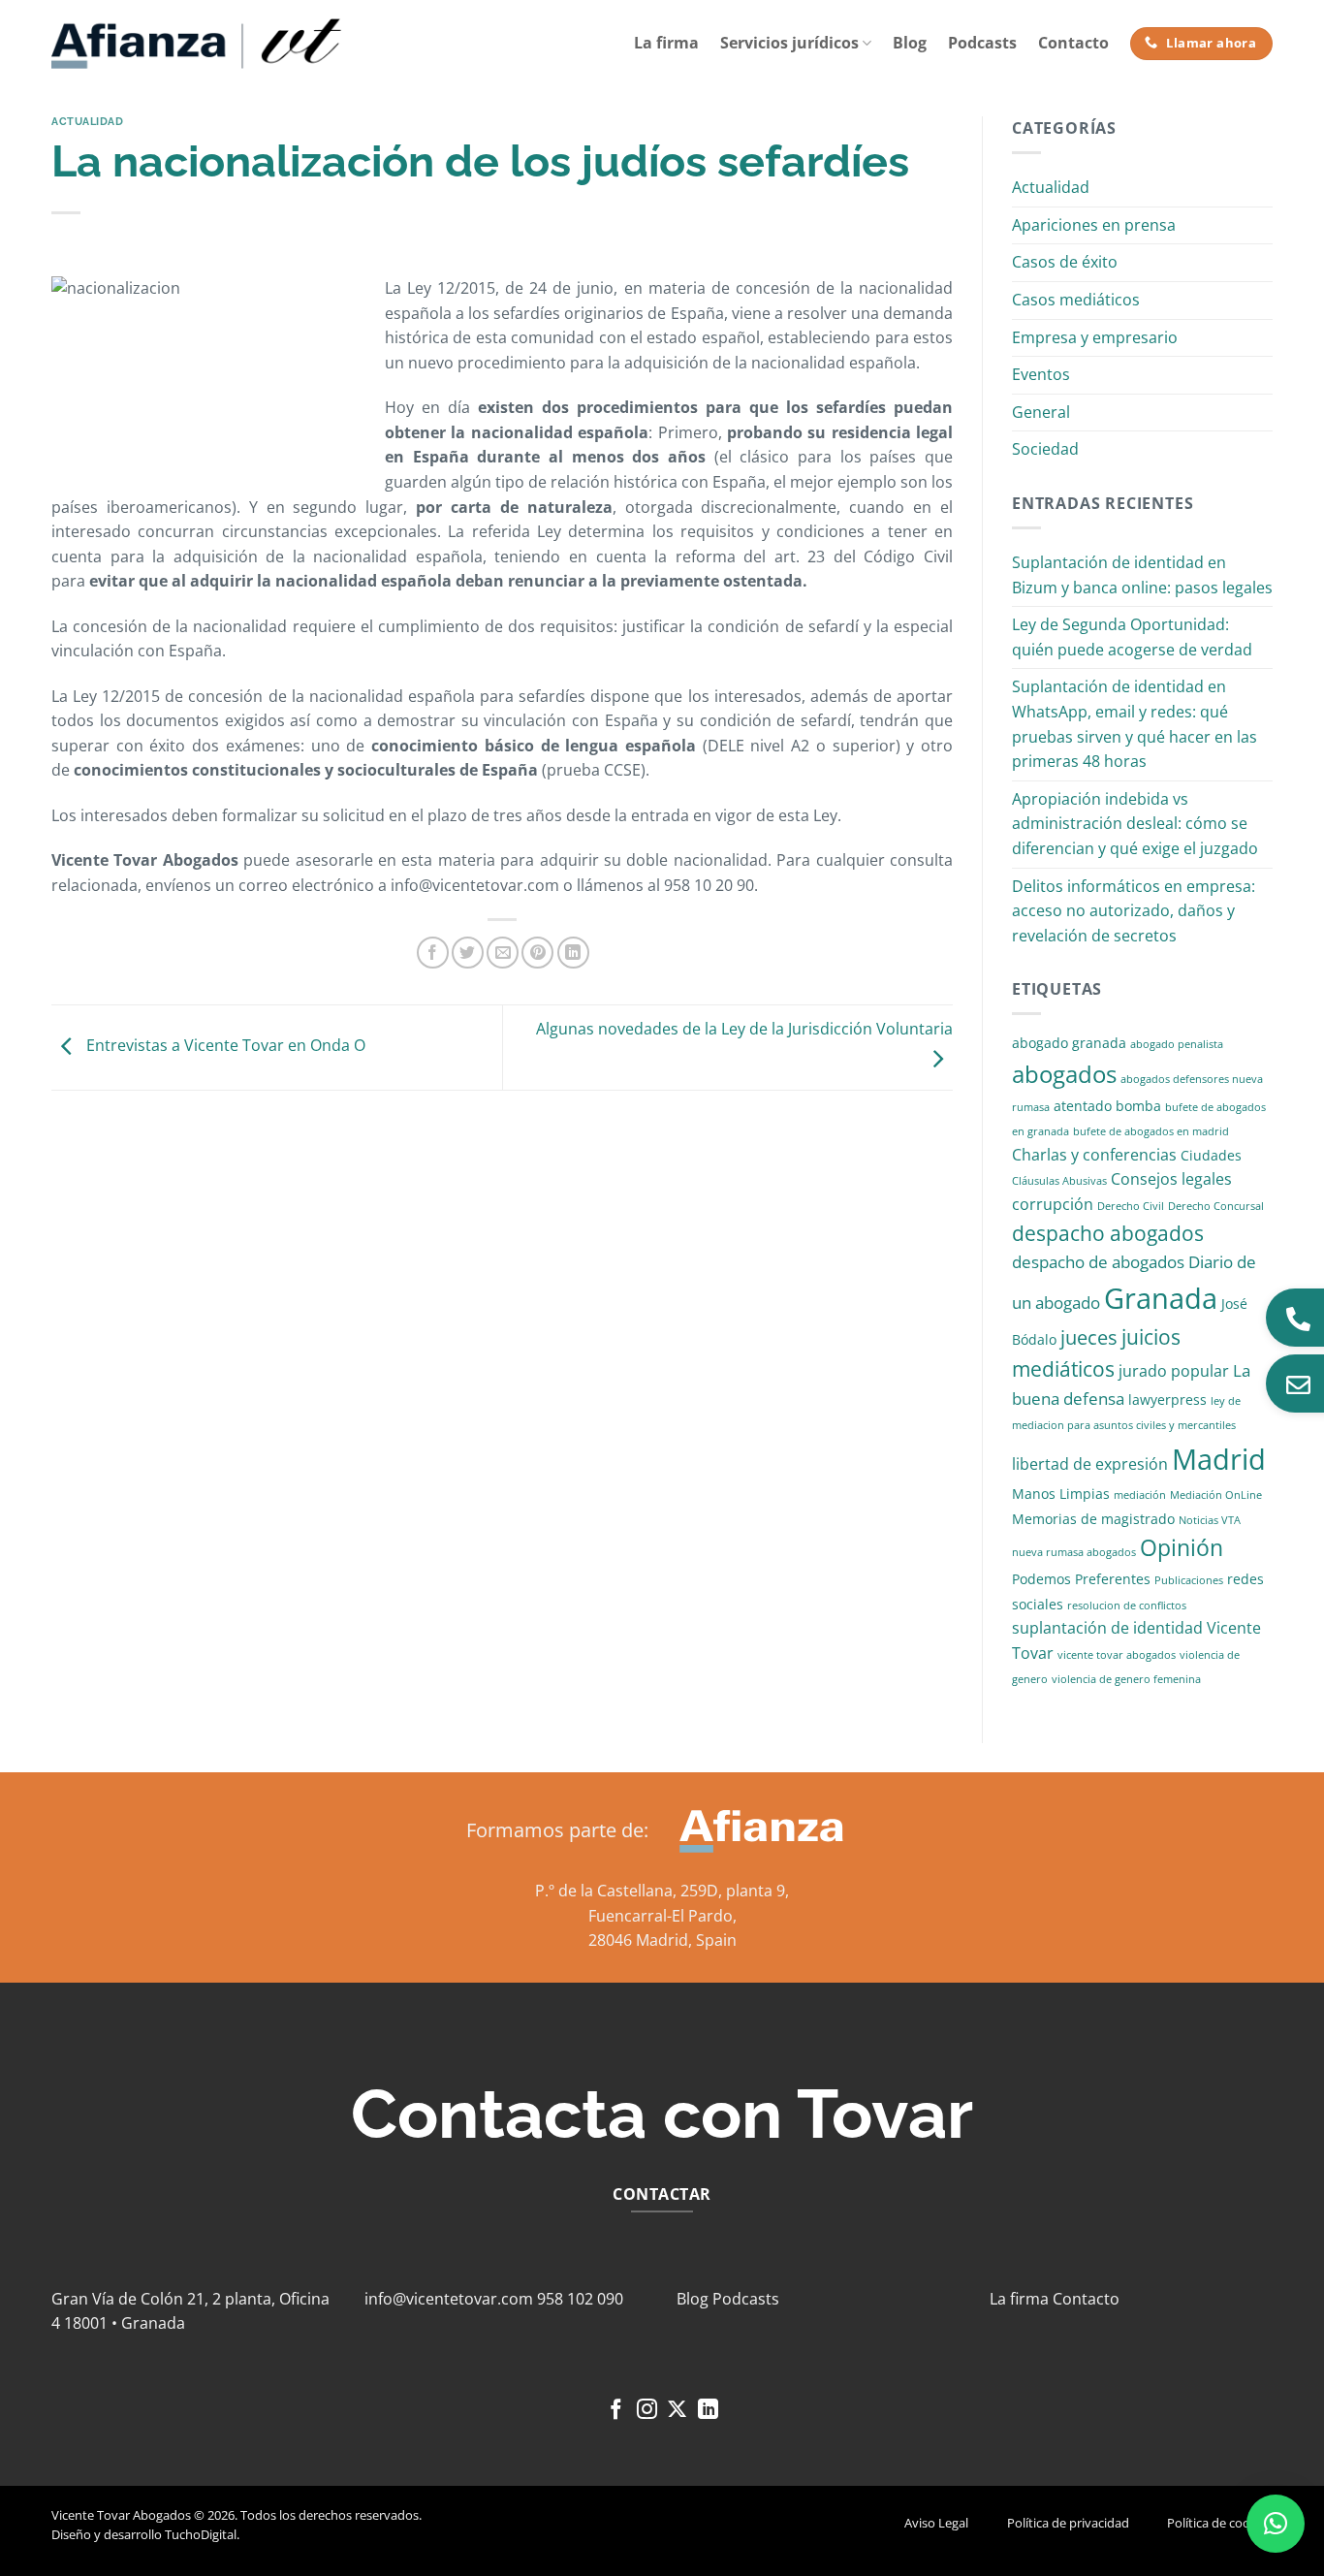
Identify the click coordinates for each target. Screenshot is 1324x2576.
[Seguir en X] (677, 2411)
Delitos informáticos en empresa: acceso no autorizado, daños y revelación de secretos (1134, 911)
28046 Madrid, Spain (662, 1940)
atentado (1083, 1106)
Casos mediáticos (1076, 300)
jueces (1089, 1337)
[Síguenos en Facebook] (616, 2411)
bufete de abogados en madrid (1151, 1131)
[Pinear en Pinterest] (537, 953)
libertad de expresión (1090, 1464)
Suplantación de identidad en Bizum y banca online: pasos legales (1142, 575)
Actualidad (88, 121)
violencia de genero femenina (1126, 1679)
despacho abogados (1108, 1233)
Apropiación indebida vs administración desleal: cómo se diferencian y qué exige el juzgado (1135, 824)
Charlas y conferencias (1094, 1155)
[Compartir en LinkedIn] (573, 953)
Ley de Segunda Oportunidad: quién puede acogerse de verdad (1132, 637)
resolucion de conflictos (1127, 1606)
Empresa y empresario (1095, 337)
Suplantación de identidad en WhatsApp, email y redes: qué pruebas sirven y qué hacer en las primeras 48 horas (1135, 724)
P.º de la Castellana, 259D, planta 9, (662, 1891)
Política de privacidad (1068, 2523)
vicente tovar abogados (1117, 1655)
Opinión (1182, 1548)
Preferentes (1113, 1579)
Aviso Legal (936, 2523)
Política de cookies (1220, 2523)
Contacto (1073, 43)
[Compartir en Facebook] (433, 953)
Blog (910, 43)
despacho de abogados (1098, 1262)
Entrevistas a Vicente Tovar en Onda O (224, 1046)
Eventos (1041, 374)
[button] (1276, 2524)
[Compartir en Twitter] (468, 953)
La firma (666, 43)
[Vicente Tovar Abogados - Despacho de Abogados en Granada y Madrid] (197, 44)
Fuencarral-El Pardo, (662, 1916)
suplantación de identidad (1107, 1628)
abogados (1064, 1074)
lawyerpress (1167, 1399)
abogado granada (1069, 1043)
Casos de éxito (1065, 262)
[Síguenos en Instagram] (647, 2411)
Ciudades (1211, 1155)
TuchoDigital (201, 2534)
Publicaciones (1189, 1580)
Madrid (1219, 1459)
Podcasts (982, 43)
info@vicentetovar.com (449, 2299)
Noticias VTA (1210, 1520)
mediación (1140, 1495)
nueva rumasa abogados (1074, 1552)
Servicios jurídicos (789, 43)
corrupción (1053, 1204)
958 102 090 (580, 2299)
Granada (1161, 1298)
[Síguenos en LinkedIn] (708, 2411)
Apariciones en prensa (1094, 225)
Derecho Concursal (1216, 1206)
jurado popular (1174, 1371)
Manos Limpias (1061, 1494)
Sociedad (1045, 449)
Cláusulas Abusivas (1059, 1181)
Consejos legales (1171, 1179)
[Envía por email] (503, 953)
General (1041, 412)
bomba (1138, 1106)
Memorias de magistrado (1093, 1519)
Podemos (1041, 1579)
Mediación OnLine (1216, 1495)
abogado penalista (1177, 1044)
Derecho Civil (1131, 1206)
